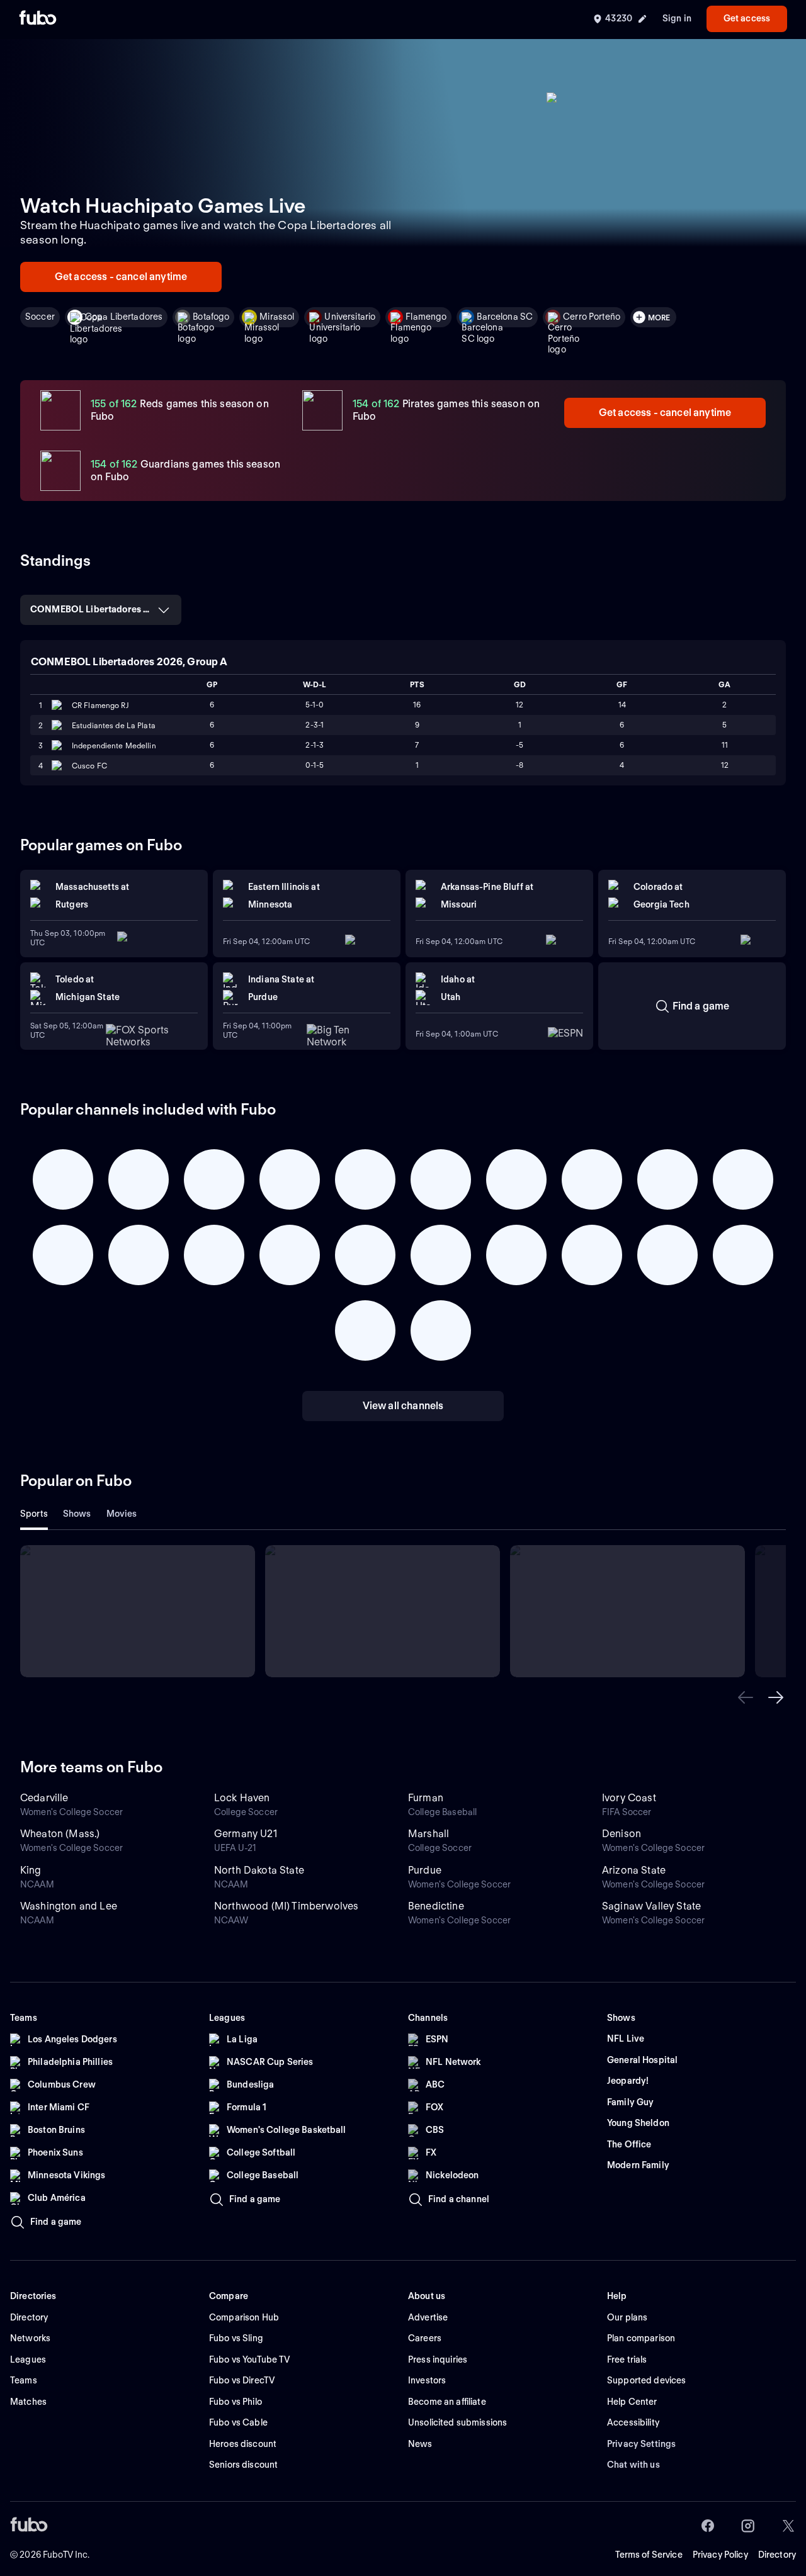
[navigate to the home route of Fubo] (38, 19)
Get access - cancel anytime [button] (121, 277)
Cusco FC (89, 766)
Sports (34, 1514)
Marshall (429, 1834)
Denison (622, 1834)
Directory (777, 2555)
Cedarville (44, 1798)
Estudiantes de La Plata (114, 725)
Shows (77, 1514)
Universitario (350, 317)
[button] (746, 1697)
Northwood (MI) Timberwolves (286, 1906)
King (31, 1870)
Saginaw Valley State (651, 1906)
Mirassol (277, 317)
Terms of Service (649, 2555)
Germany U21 (246, 1834)
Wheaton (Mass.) (60, 1834)
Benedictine (436, 1906)
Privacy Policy (720, 2555)
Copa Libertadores (124, 317)
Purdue (425, 1870)
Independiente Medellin (114, 745)
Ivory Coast (629, 1798)
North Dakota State (259, 1870)
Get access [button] (747, 18)
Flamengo (426, 317)
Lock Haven (242, 1798)
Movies (122, 1514)
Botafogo (211, 317)
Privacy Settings (641, 2444)
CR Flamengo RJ (100, 705)
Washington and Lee (69, 1906)
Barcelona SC (505, 317)
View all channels (403, 1406)
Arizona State (634, 1870)
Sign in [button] (677, 18)
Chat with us (633, 2465)
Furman (426, 1798)
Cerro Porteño (592, 317)
